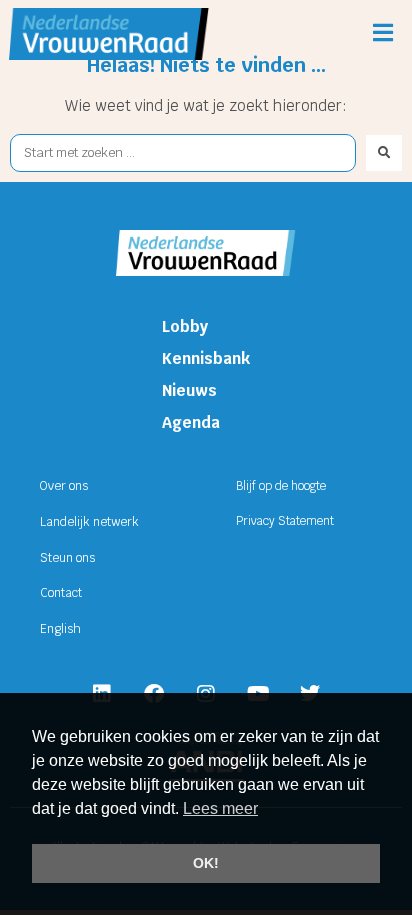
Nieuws (189, 390)
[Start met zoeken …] (183, 153)
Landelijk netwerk (89, 522)
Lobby (185, 326)
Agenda (191, 422)
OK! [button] (206, 863)
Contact (61, 593)
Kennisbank (206, 358)
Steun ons (67, 558)
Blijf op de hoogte (281, 486)
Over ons (64, 486)
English (60, 629)
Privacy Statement (285, 521)
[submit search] (384, 153)
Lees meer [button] (220, 808)
